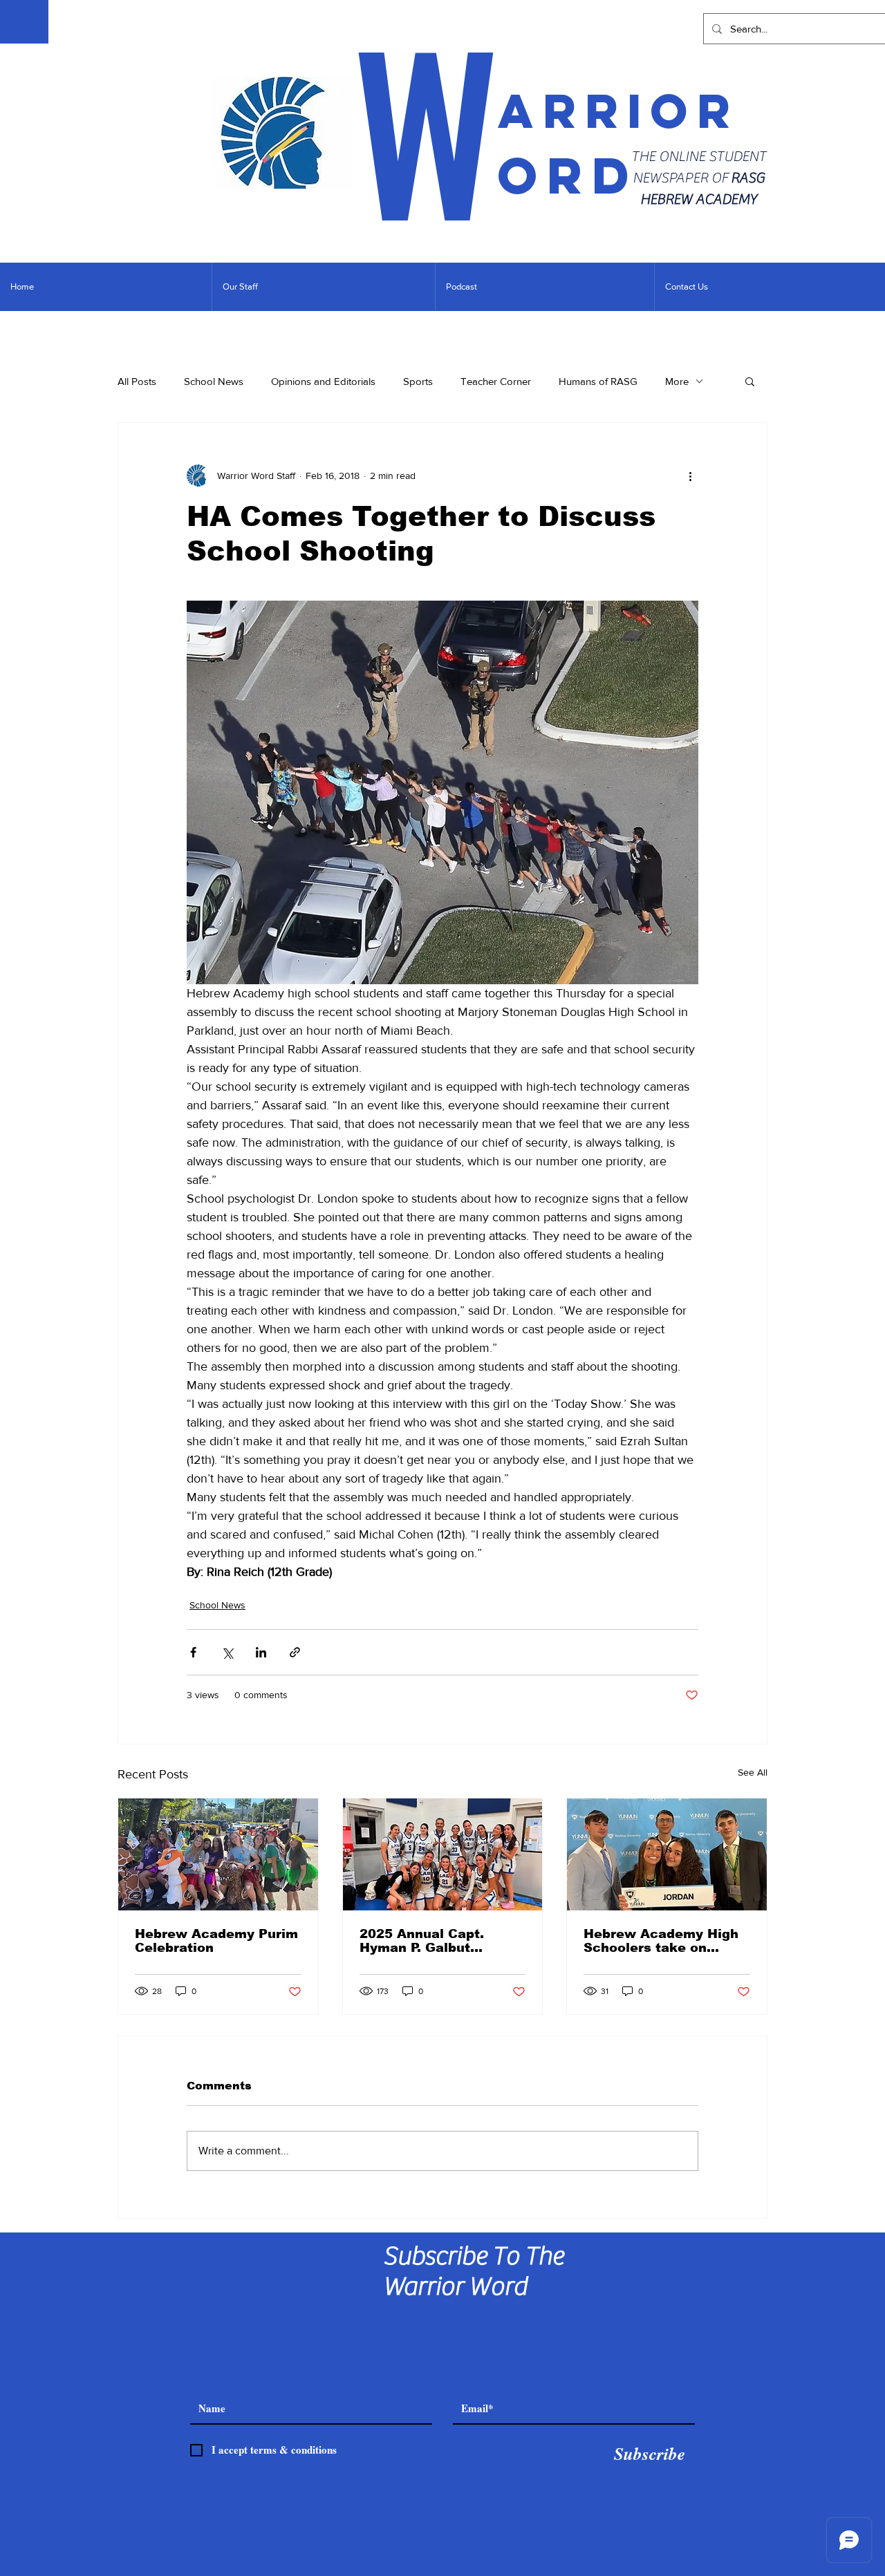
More (677, 381)
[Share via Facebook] (193, 1652)
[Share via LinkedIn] (261, 1652)
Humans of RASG (598, 381)
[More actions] (690, 476)
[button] (750, 381)
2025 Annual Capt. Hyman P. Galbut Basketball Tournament (438, 1941)
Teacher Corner (496, 381)
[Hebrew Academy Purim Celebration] (218, 1854)
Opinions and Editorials (323, 381)
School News (214, 381)
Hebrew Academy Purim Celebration (216, 1941)
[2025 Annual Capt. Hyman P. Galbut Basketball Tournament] (443, 1854)
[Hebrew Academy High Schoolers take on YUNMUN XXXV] (667, 1854)
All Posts (137, 381)
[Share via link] (295, 1652)
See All (753, 1772)
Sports (418, 381)
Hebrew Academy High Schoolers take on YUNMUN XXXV (661, 1941)
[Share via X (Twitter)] (227, 1652)
